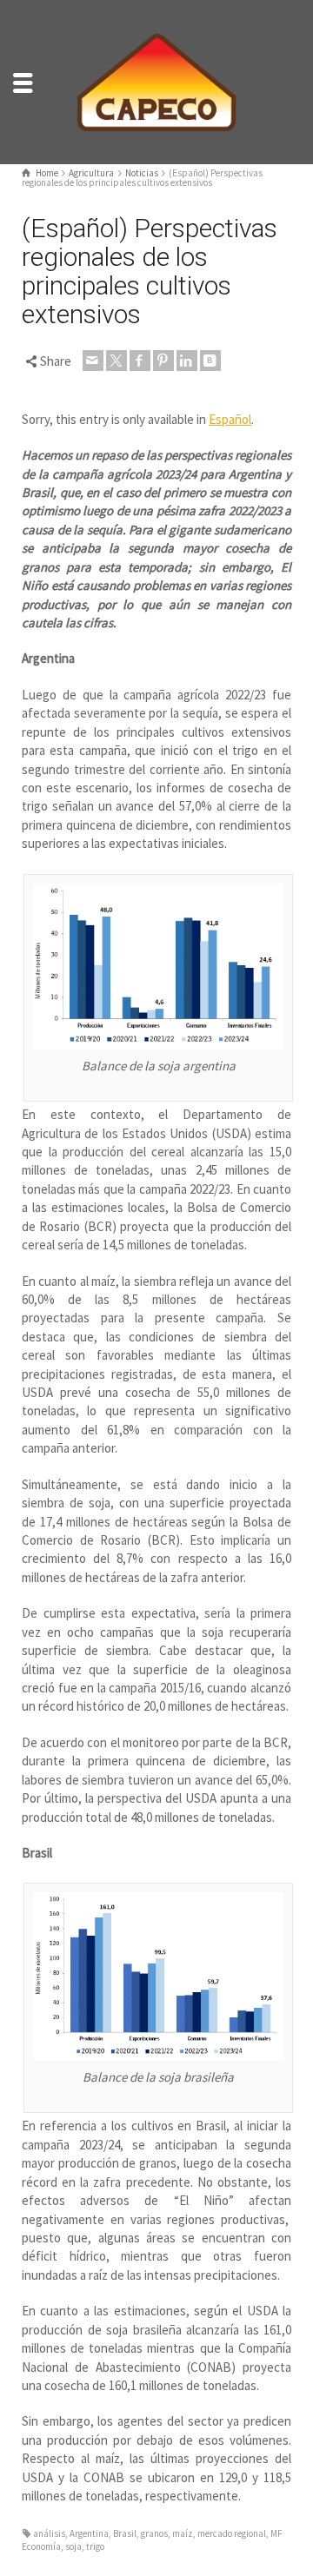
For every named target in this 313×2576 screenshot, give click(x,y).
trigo (95, 2546)
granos (154, 2533)
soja (73, 2546)
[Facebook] (140, 361)
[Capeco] (156, 80)
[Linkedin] (187, 361)
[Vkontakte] (210, 361)
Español (230, 419)
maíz (183, 2533)
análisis (49, 2533)
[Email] (93, 361)
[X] (117, 361)
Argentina (89, 2533)
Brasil (125, 2533)
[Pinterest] (163, 361)
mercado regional (232, 2533)
